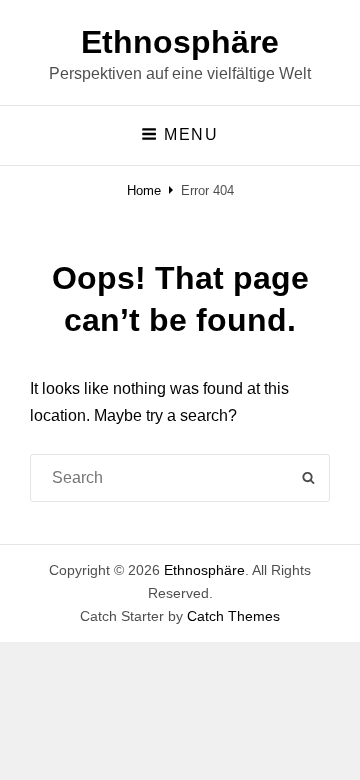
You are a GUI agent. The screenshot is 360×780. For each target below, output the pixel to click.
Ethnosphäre (180, 42)
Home (144, 190)
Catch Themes (233, 616)
